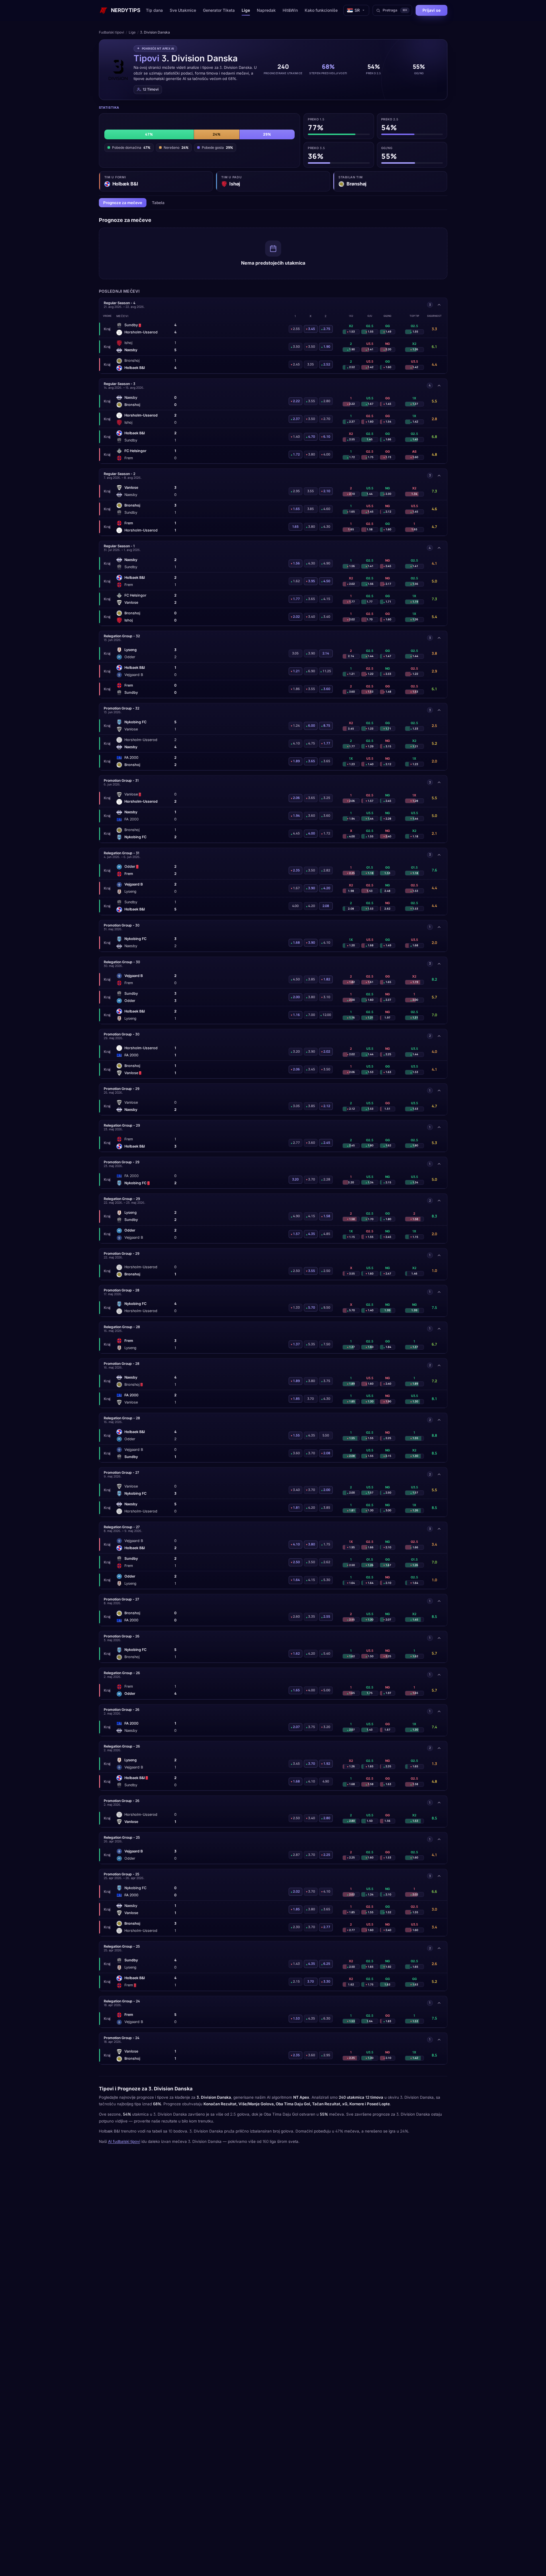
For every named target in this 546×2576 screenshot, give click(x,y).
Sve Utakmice (183, 10)
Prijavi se (431, 10)
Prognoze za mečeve (123, 203)
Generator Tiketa (219, 10)
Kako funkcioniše (321, 10)
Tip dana (154, 10)
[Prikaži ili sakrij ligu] (439, 305)
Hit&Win (290, 10)
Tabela (158, 203)
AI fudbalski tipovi (124, 2141)
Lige (246, 10)
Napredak (266, 10)
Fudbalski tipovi (111, 32)
